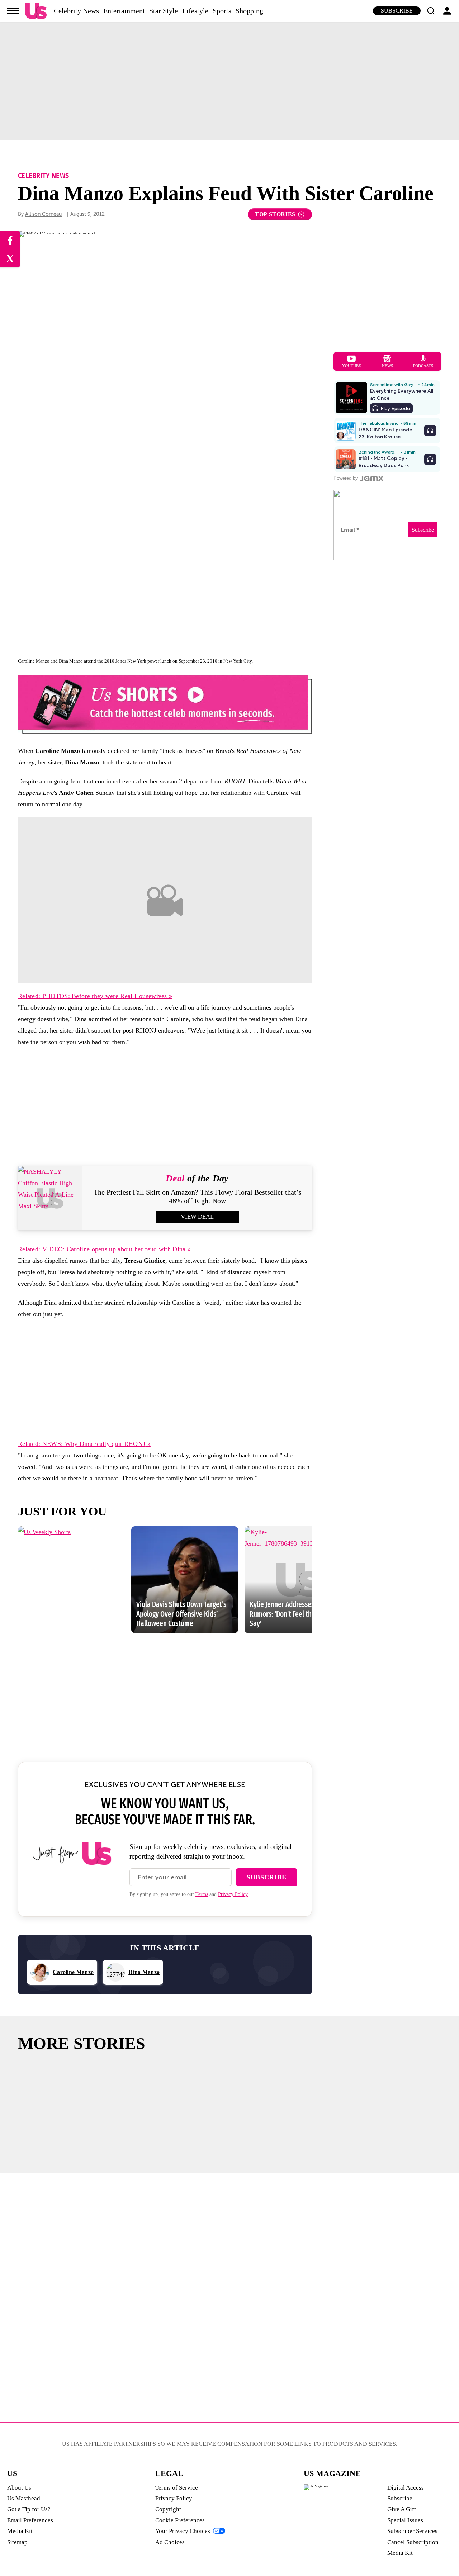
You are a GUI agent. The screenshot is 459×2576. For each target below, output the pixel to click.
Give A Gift (402, 2509)
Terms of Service (177, 2488)
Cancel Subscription (413, 2542)
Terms (202, 1894)
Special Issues (405, 2520)
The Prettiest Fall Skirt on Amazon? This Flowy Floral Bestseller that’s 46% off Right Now (197, 1196)
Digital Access (406, 2488)
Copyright (168, 2509)
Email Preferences (30, 2520)
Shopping (249, 11)
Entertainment (124, 11)
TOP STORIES (275, 214)
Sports (222, 11)
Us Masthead (24, 2498)
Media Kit (20, 2531)
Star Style (164, 11)
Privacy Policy (233, 1894)
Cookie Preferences (180, 2520)
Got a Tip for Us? (29, 2509)
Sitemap (17, 2542)
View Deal (197, 1217)
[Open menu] (13, 11)
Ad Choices (170, 2542)
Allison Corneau (43, 214)
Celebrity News (76, 11)
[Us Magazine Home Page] (36, 11)
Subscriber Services (412, 2531)
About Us (19, 2488)
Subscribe (397, 11)
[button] (431, 11)
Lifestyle (195, 11)
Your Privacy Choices (183, 2531)
